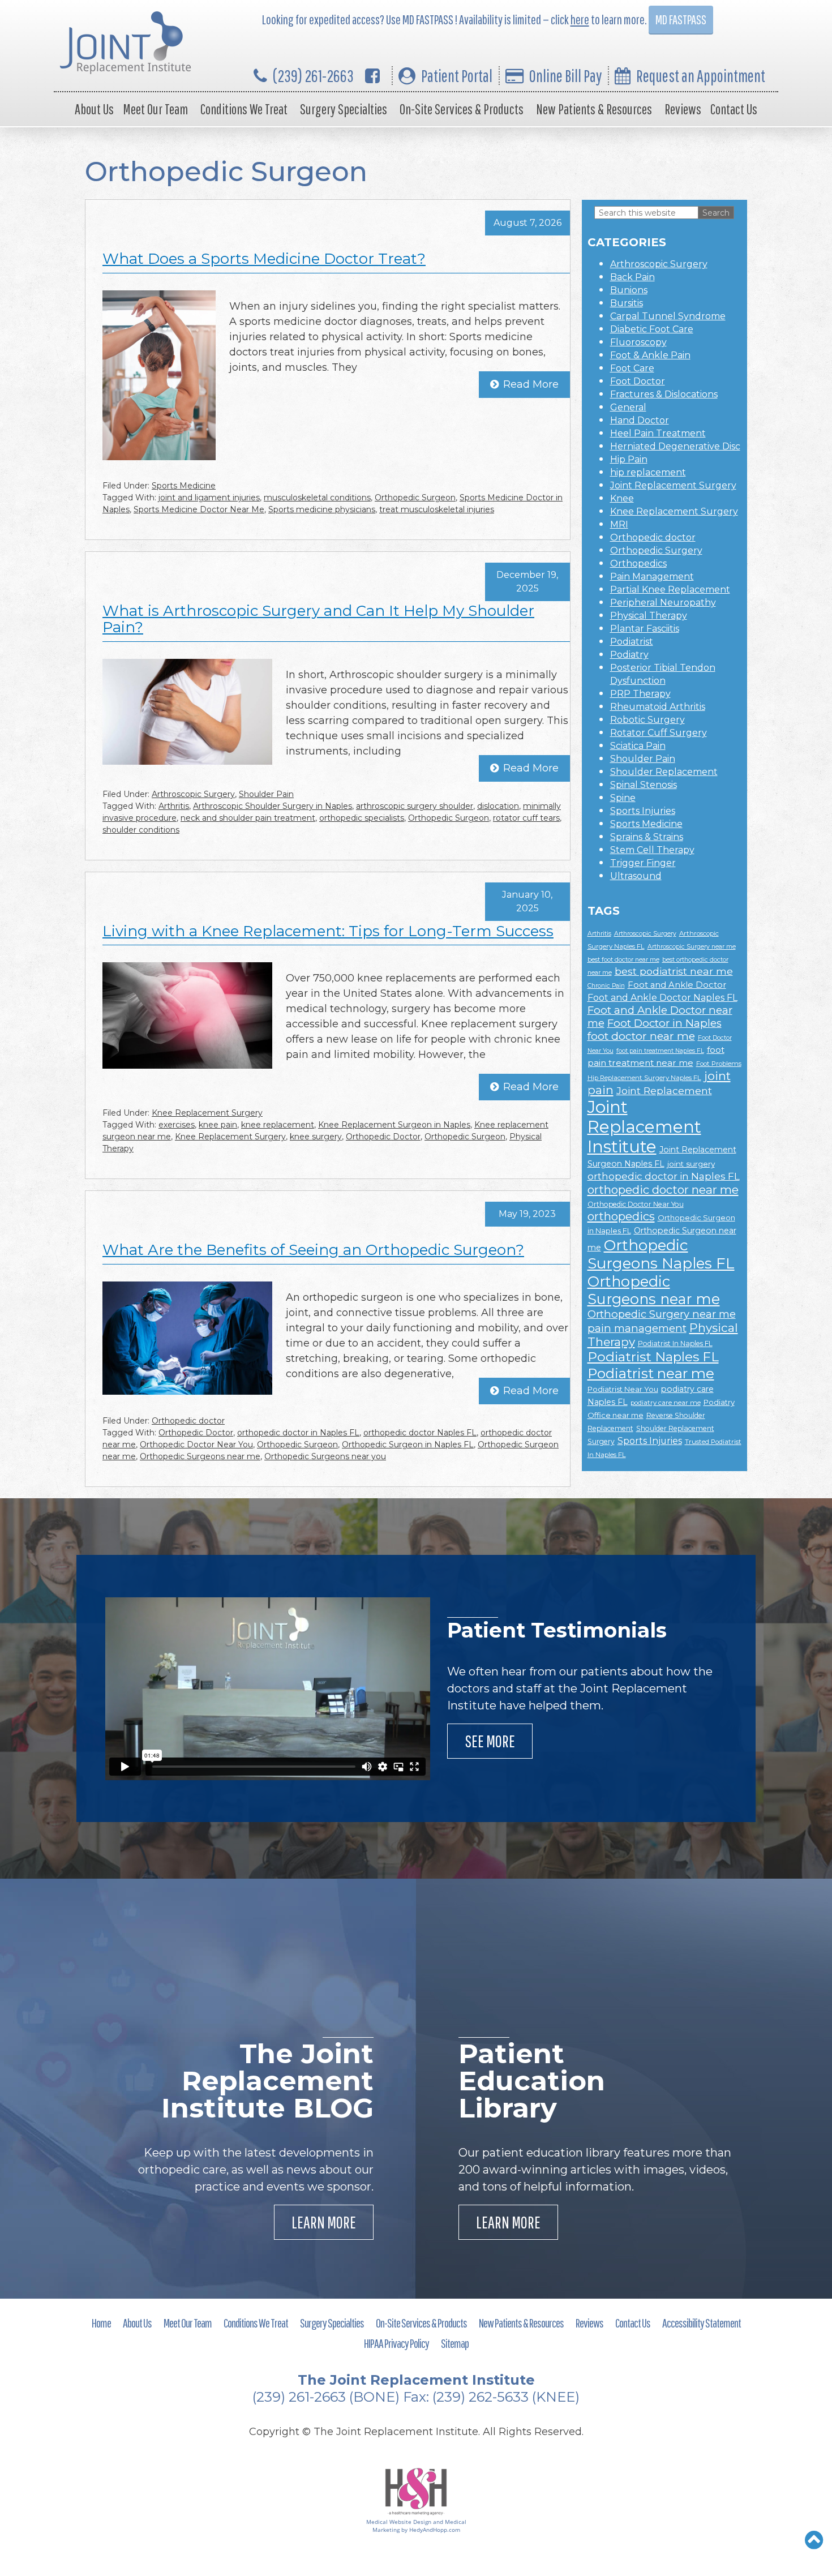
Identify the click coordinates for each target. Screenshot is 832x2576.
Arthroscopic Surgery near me (692, 947)
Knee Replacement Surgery (207, 1113)
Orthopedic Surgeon (415, 498)
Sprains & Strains (647, 837)
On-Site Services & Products (462, 109)
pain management (637, 1328)
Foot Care (632, 368)
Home (101, 2323)
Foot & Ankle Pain (650, 355)
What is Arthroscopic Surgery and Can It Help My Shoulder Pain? (318, 619)
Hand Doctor (640, 420)
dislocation (498, 806)
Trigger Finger (643, 863)
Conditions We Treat (244, 109)
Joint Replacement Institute (644, 1127)
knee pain (218, 1125)
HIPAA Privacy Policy (396, 2343)
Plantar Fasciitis (645, 629)
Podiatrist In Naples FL (675, 1343)
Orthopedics (638, 563)
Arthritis (174, 806)
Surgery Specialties (344, 109)
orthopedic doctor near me (663, 1190)
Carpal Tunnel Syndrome (668, 316)
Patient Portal (457, 76)
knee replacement (278, 1125)
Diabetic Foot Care (652, 329)
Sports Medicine (184, 486)
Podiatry (629, 655)
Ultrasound (636, 876)
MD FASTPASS (681, 20)
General (628, 407)
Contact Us (734, 109)
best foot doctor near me (623, 960)
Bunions (629, 290)
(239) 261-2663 (313, 76)
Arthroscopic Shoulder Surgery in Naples (273, 806)
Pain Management (652, 577)
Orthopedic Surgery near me (662, 1314)
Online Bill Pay (565, 76)
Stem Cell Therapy (652, 850)
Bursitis (627, 303)
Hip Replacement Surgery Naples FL (644, 1078)
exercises (177, 1125)
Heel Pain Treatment (658, 433)
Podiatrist (632, 642)
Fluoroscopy (638, 342)
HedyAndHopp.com (435, 2530)
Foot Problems (719, 1064)
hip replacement (648, 472)
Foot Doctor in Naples (664, 1023)
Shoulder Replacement (664, 772)
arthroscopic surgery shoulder (415, 806)
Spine (623, 798)
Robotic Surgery (647, 720)
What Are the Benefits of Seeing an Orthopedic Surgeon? (313, 1250)
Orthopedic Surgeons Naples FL (661, 1254)
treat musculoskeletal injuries (437, 509)
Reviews (683, 109)
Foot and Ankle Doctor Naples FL (662, 998)
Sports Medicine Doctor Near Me (199, 509)
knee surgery (316, 1137)
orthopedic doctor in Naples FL (298, 1433)
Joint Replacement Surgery (673, 485)
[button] (814, 2540)
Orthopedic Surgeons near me (200, 1456)
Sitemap (455, 2343)
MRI (619, 524)
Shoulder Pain (266, 794)
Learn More (324, 2222)
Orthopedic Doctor (383, 1137)
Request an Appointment (701, 76)
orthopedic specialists (362, 818)
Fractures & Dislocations (664, 394)
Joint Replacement (664, 1090)
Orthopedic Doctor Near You (196, 1445)
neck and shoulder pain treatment (248, 818)
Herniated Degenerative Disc (675, 446)
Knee (622, 498)
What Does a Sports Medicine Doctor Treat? (264, 259)
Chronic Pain (606, 986)
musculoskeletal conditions (317, 498)
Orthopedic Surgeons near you (325, 1456)
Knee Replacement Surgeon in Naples (394, 1125)
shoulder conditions (141, 830)
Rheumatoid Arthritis (658, 707)
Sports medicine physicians (322, 509)
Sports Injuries (643, 811)
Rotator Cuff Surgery (659, 733)
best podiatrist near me (674, 971)
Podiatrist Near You (623, 1389)
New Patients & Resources (594, 109)
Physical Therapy (649, 616)
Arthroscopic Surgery (193, 794)
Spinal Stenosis (644, 785)
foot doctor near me (641, 1036)
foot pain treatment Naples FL (660, 1051)
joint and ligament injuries (209, 498)
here (580, 20)
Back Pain (632, 277)
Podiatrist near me (651, 1373)
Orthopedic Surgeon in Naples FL (408, 1445)
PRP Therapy (640, 694)
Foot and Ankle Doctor (677, 985)
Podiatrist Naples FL (653, 1357)
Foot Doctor (638, 381)
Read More (531, 384)
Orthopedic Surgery (656, 550)
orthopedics (621, 1216)
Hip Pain (629, 459)
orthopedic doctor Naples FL (420, 1433)
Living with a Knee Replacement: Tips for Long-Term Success (328, 931)
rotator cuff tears (526, 818)
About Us (94, 109)
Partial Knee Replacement (670, 590)
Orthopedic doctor (188, 1421)
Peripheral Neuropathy (663, 603)
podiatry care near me (666, 1403)
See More (490, 1741)
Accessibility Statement (702, 2323)
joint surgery (691, 1164)
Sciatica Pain (638, 746)
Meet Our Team (155, 109)
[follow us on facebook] (372, 76)
